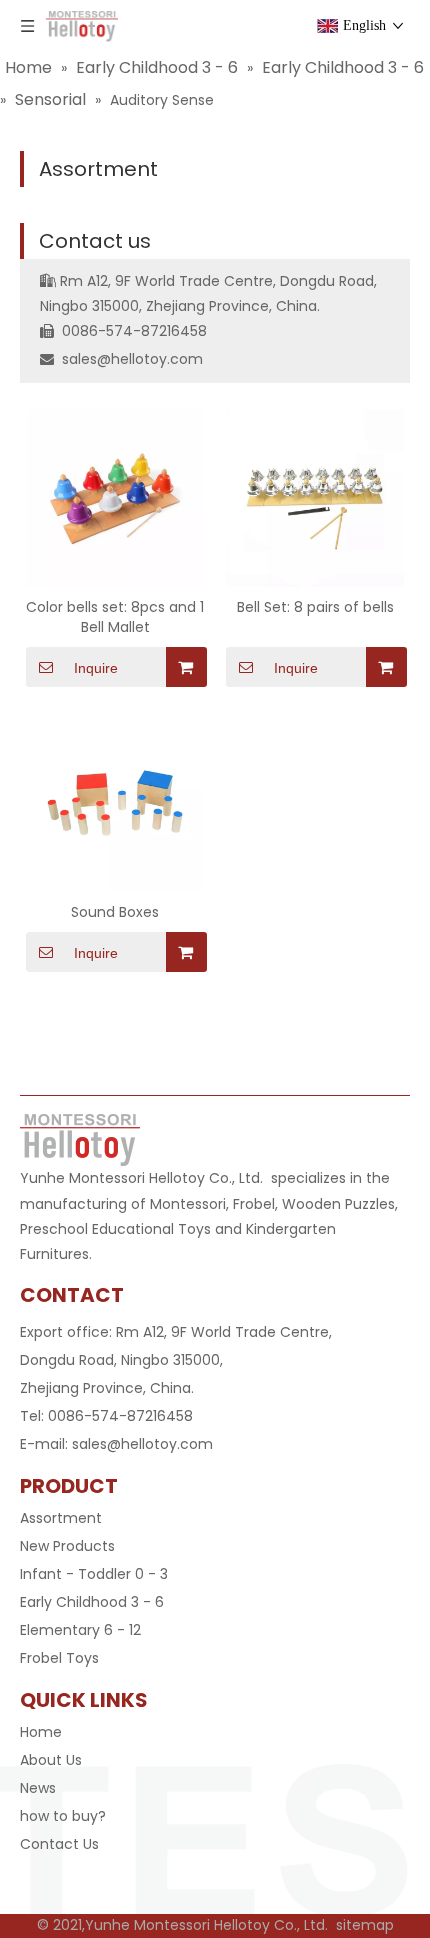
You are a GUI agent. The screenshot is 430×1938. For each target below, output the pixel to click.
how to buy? (63, 1816)
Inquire (96, 668)
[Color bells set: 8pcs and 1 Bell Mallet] (115, 496)
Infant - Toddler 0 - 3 (94, 1574)
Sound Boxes (115, 912)
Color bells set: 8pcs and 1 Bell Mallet (115, 617)
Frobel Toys (59, 1658)
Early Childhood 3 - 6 (92, 1602)
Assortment (98, 169)
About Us (51, 1760)
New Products (67, 1546)
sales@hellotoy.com (132, 359)
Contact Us (59, 1844)
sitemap (365, 1925)
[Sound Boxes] (115, 801)
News (38, 1788)
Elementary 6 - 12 (80, 1630)
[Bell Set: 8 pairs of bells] (315, 496)
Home (41, 1732)
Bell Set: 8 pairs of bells (315, 607)
